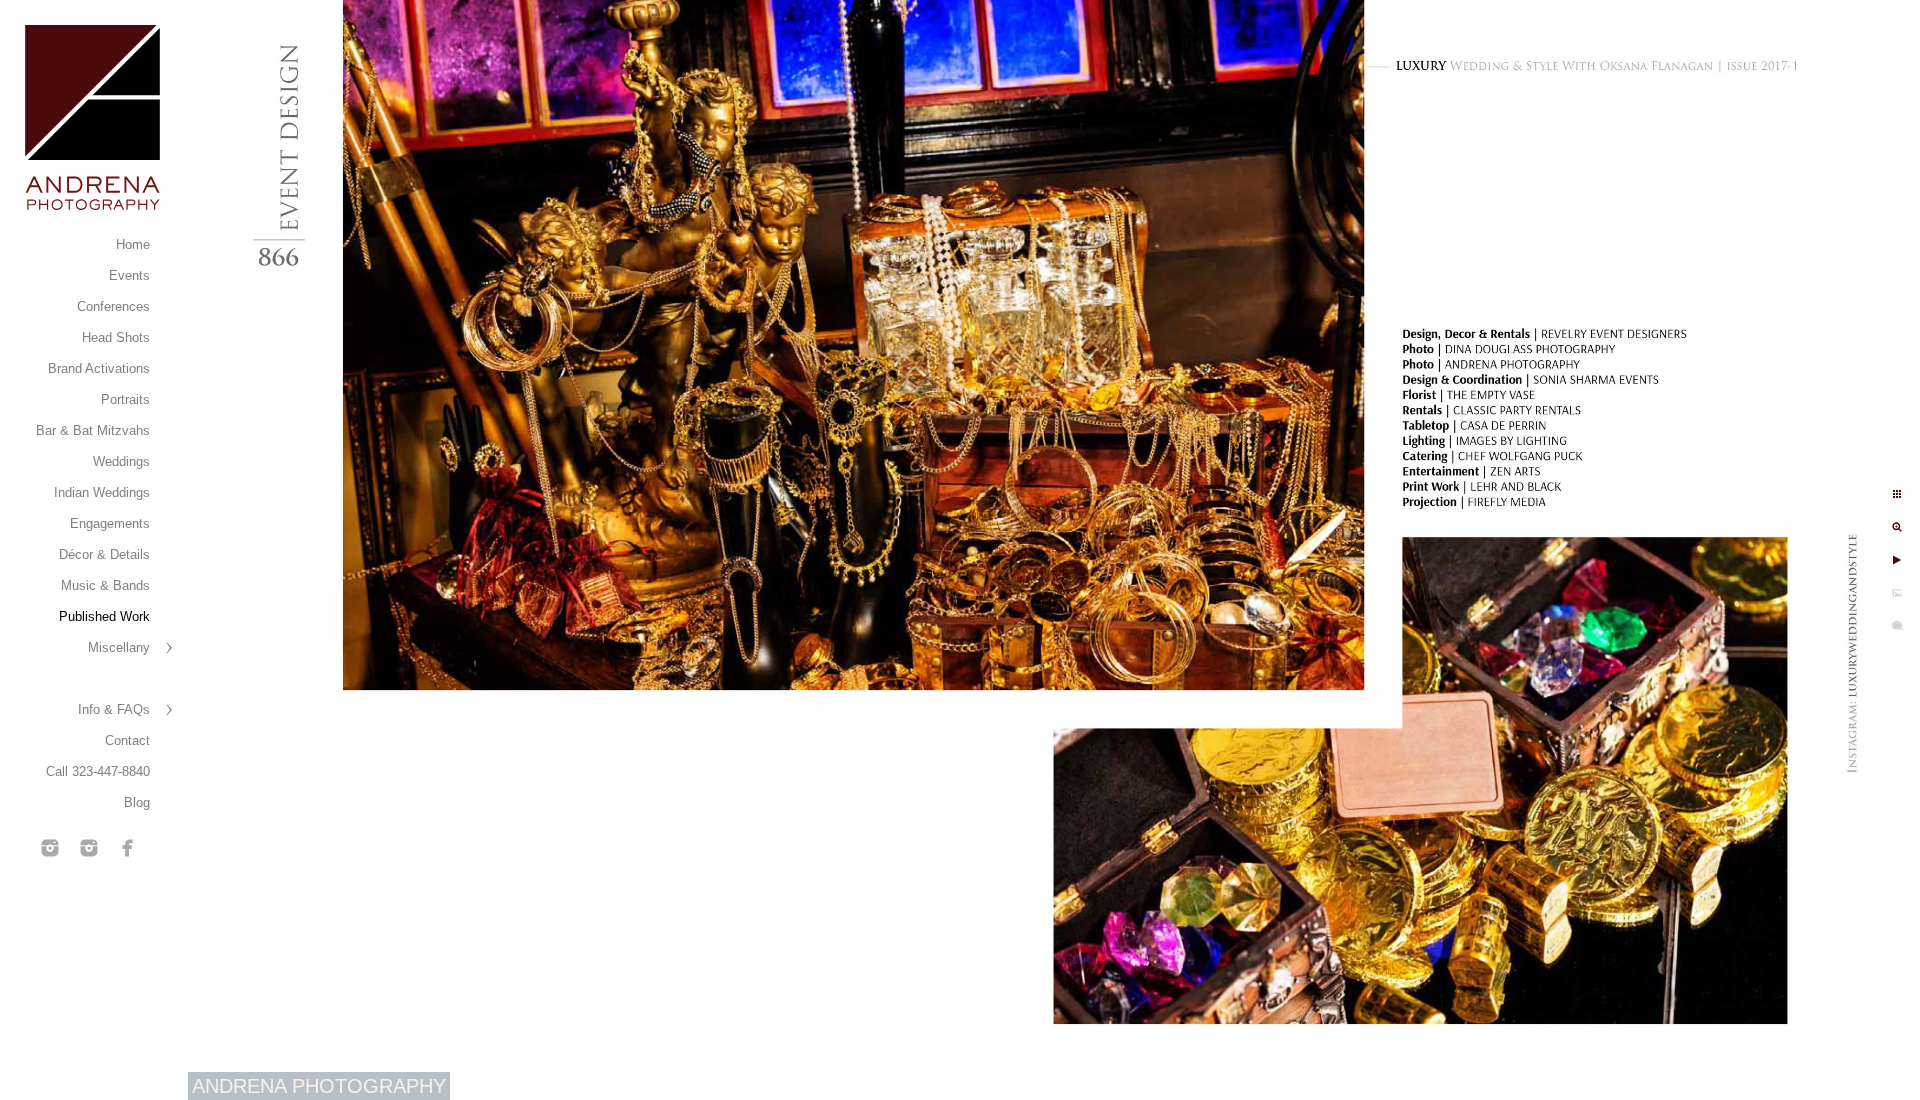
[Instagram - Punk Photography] (89, 848)
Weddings (121, 461)
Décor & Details (104, 554)
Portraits (125, 399)
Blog (137, 802)
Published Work (104, 616)
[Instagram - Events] (50, 848)
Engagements (110, 523)
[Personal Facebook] (128, 848)
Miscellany (119, 647)
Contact (127, 740)
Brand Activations (99, 368)
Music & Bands (105, 585)
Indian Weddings (102, 492)
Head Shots (116, 337)
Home (133, 244)
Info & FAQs (114, 709)
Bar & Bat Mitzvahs (93, 430)
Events (129, 275)
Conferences (113, 306)
